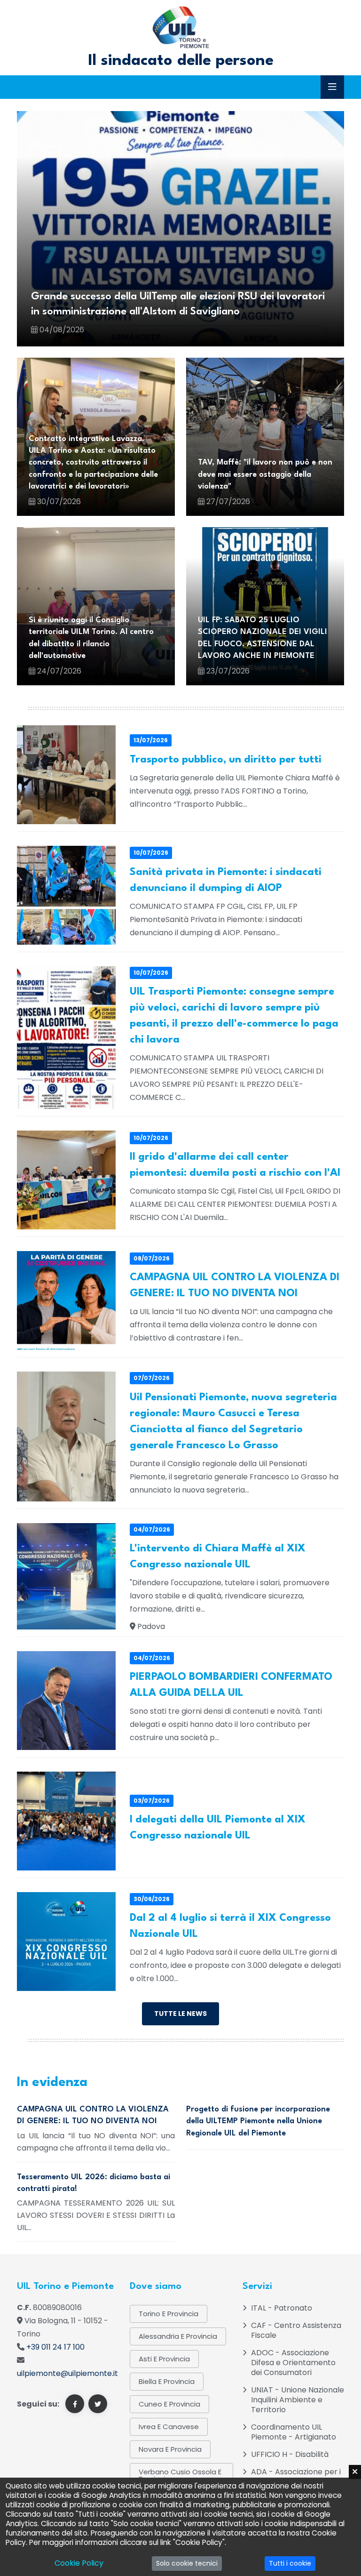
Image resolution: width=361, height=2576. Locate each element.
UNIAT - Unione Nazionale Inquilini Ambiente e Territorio (298, 2400)
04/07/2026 (152, 1529)
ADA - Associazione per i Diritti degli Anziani (296, 2477)
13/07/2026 (151, 740)
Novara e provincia (170, 2449)
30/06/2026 (152, 1899)
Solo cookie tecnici (187, 2563)
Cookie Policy (79, 2563)
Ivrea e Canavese (169, 2427)
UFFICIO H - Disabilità (290, 2454)
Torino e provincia (169, 2314)
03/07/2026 (152, 1801)
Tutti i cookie (290, 2563)
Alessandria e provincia (178, 2336)
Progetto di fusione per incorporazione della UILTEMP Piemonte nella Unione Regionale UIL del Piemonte (258, 2121)
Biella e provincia (167, 2381)
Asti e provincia (164, 2359)
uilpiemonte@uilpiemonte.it (67, 2373)
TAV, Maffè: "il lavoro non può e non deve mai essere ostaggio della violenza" (265, 474)
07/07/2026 (152, 1378)
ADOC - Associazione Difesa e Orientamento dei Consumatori (293, 2363)
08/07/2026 (152, 1258)
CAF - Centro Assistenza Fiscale (296, 2330)
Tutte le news (180, 2014)
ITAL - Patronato (282, 2308)
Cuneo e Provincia (169, 2404)
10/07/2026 (151, 853)
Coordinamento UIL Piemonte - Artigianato (294, 2432)
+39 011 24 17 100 (55, 2347)
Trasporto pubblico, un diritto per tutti (226, 760)
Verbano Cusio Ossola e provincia (180, 2475)
